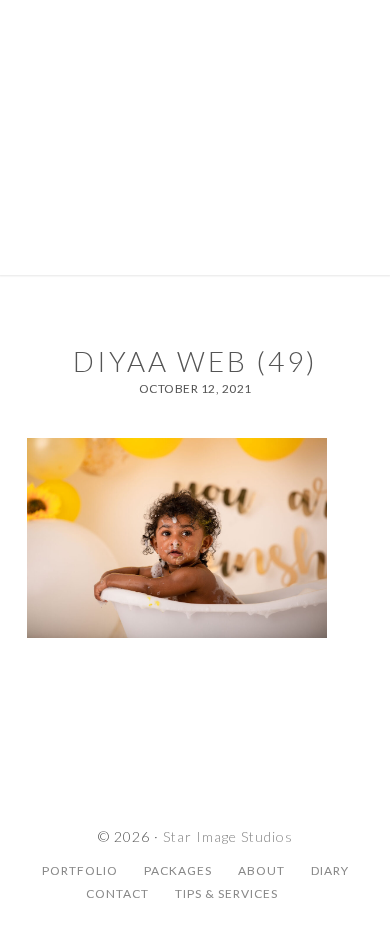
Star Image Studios (195, 85)
